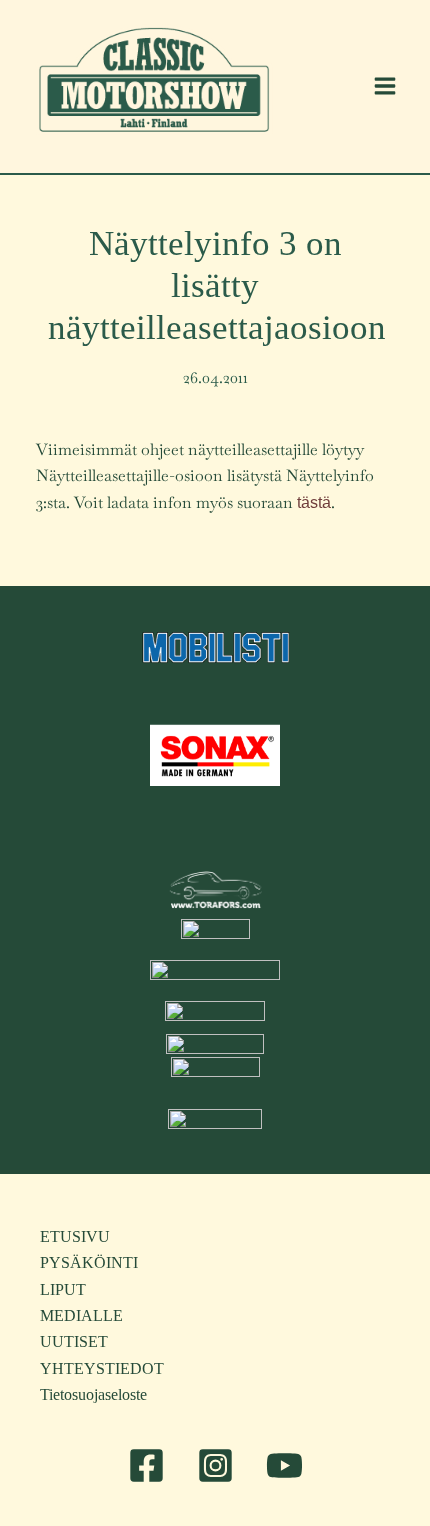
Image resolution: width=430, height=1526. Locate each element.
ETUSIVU (75, 1236)
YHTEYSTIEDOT (102, 1368)
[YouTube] (284, 1465)
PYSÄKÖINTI (89, 1262)
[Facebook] (146, 1465)
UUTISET (74, 1341)
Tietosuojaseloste (93, 1394)
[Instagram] (215, 1465)
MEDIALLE (81, 1315)
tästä (314, 502)
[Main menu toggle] (385, 86)
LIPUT (63, 1289)
